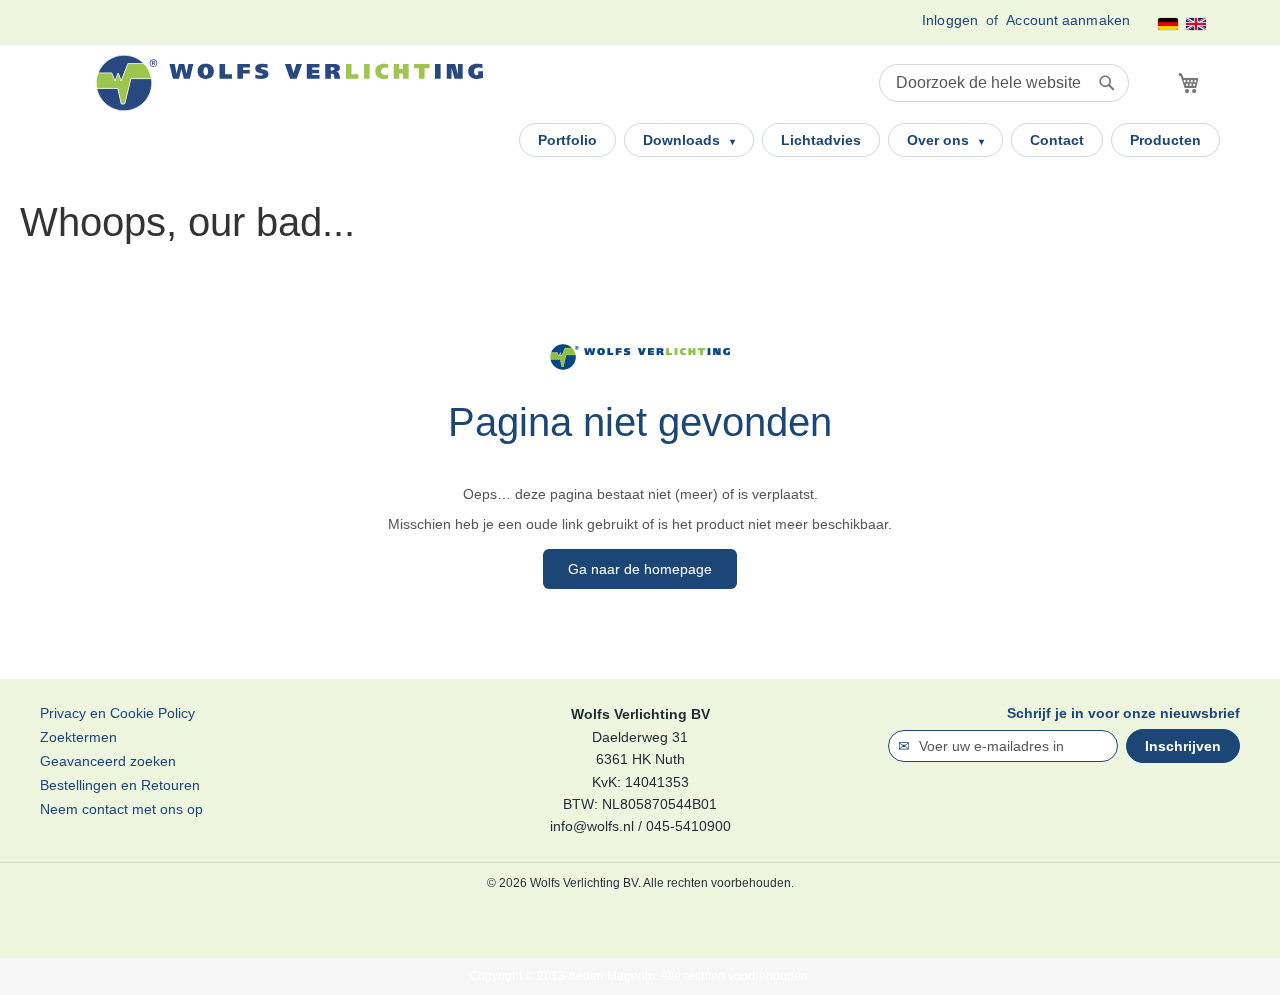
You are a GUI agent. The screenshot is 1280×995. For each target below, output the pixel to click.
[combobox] (1004, 83)
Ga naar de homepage (640, 569)
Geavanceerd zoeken (108, 761)
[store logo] (289, 83)
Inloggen (950, 20)
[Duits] (1168, 24)
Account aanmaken (1068, 20)
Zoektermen (78, 737)
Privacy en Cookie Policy (117, 713)
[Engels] (1196, 24)
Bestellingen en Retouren (120, 785)
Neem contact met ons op (121, 809)
